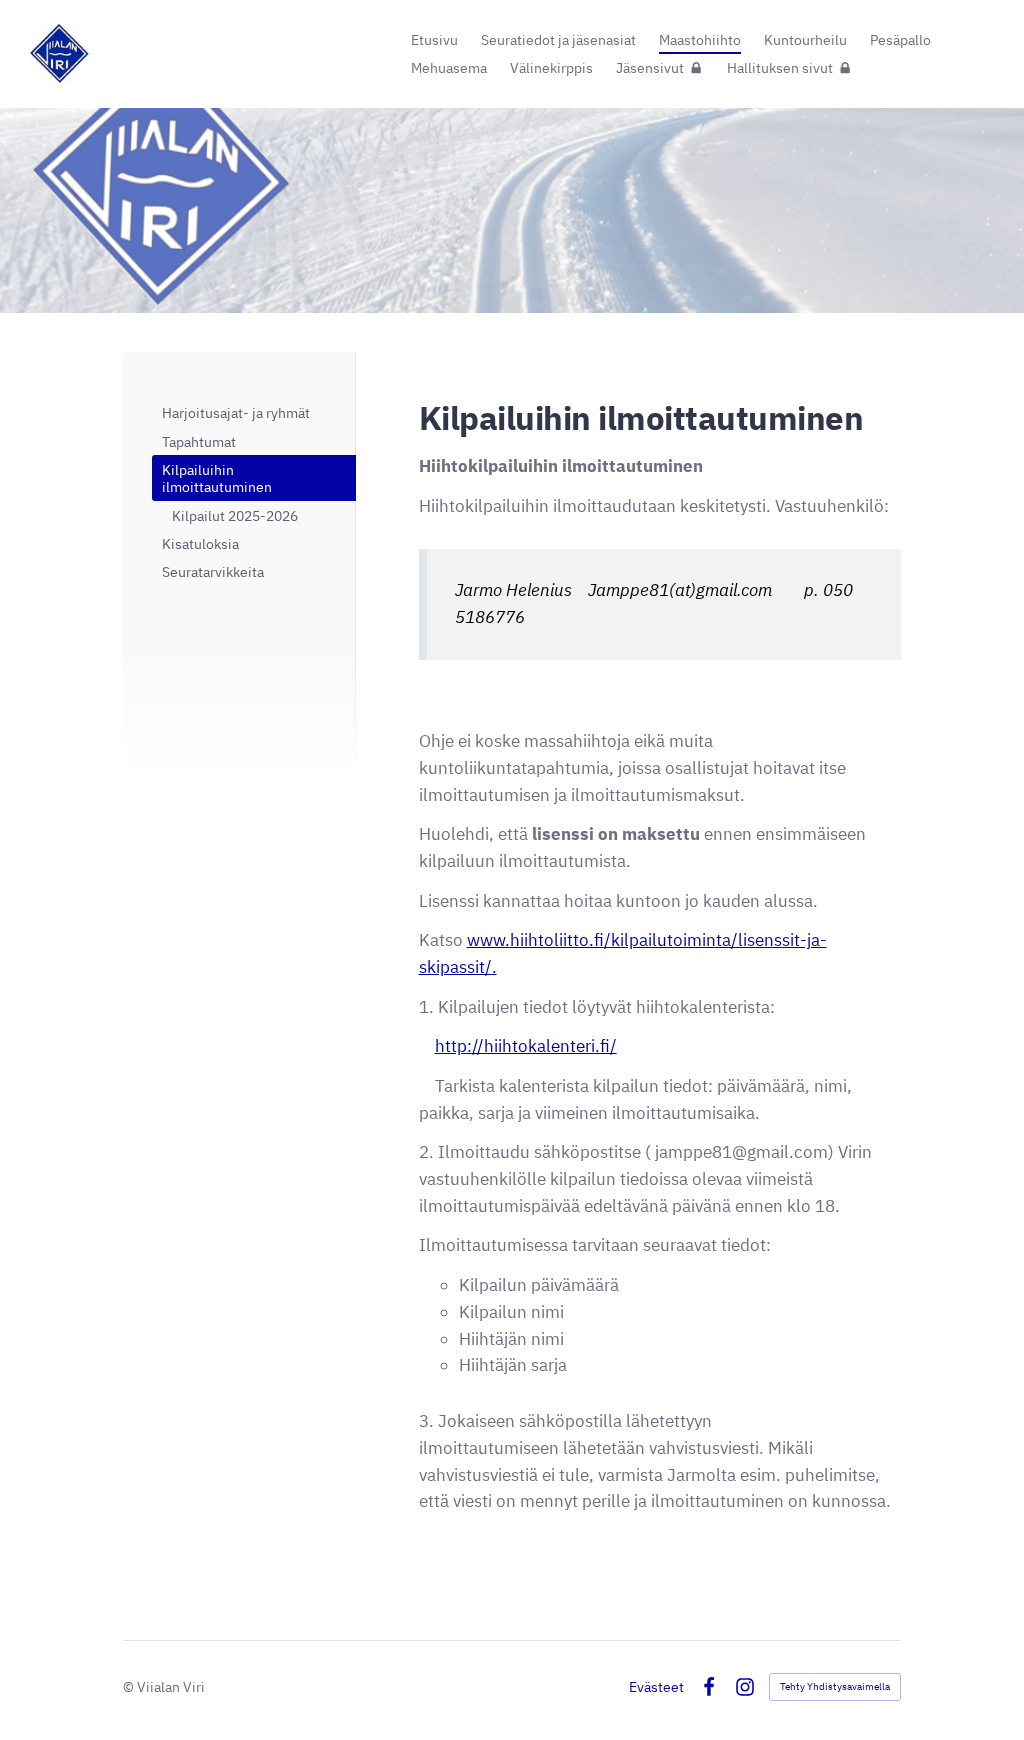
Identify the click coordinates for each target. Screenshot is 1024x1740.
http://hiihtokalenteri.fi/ (526, 1046)
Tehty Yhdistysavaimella (835, 1686)
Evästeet (656, 1687)
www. (488, 940)
